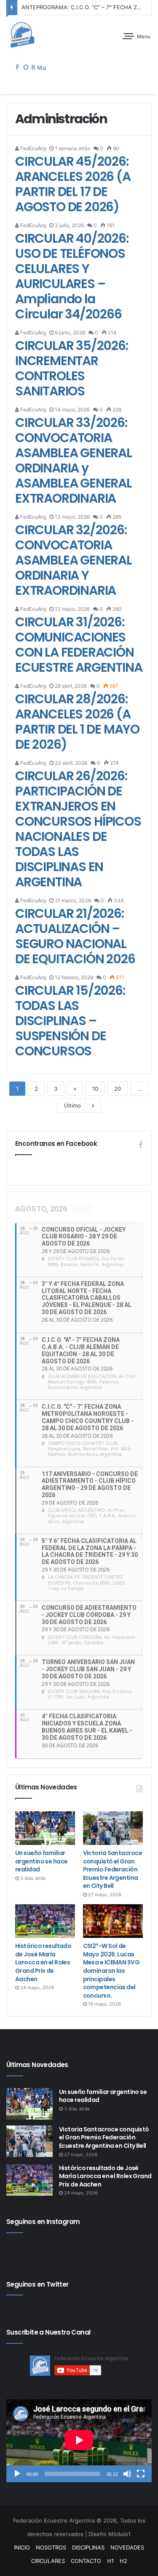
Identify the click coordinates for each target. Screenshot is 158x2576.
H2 (123, 2561)
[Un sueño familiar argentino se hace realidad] (45, 1828)
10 (95, 1089)
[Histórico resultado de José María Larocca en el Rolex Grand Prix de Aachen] (45, 1921)
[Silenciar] (127, 2474)
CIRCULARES (48, 2561)
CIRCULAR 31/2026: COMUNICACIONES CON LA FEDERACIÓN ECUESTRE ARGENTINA (79, 645)
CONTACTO (86, 2561)
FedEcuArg (32, 148)
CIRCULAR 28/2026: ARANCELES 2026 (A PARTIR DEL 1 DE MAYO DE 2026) (77, 722)
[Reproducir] (17, 2474)
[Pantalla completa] (141, 2474)
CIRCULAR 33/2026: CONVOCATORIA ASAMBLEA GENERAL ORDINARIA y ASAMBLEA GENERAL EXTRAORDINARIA (74, 460)
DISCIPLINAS (88, 2547)
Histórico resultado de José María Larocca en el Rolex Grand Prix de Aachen (43, 1962)
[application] (79, 2441)
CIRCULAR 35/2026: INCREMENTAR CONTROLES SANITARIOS (72, 368)
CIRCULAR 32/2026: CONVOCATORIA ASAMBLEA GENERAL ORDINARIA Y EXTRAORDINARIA (74, 560)
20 (118, 1089)
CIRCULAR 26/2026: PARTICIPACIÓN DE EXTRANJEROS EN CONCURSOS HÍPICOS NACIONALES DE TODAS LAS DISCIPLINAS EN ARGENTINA (78, 829)
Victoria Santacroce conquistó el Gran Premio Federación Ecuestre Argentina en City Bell (112, 1869)
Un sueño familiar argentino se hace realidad (41, 1861)
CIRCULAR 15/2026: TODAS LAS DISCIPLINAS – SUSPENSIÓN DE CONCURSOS (70, 1021)
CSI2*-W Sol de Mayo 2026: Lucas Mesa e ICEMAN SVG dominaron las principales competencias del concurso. (111, 1971)
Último (72, 1105)
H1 (110, 2561)
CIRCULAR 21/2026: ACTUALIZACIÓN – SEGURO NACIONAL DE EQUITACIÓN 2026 (75, 936)
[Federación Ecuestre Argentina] (36, 35)
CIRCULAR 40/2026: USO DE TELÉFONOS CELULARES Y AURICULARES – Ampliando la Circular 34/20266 (72, 276)
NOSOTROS (51, 2547)
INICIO (22, 2547)
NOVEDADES (127, 2547)
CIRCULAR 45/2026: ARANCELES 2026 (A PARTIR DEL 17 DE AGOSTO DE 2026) (73, 184)
